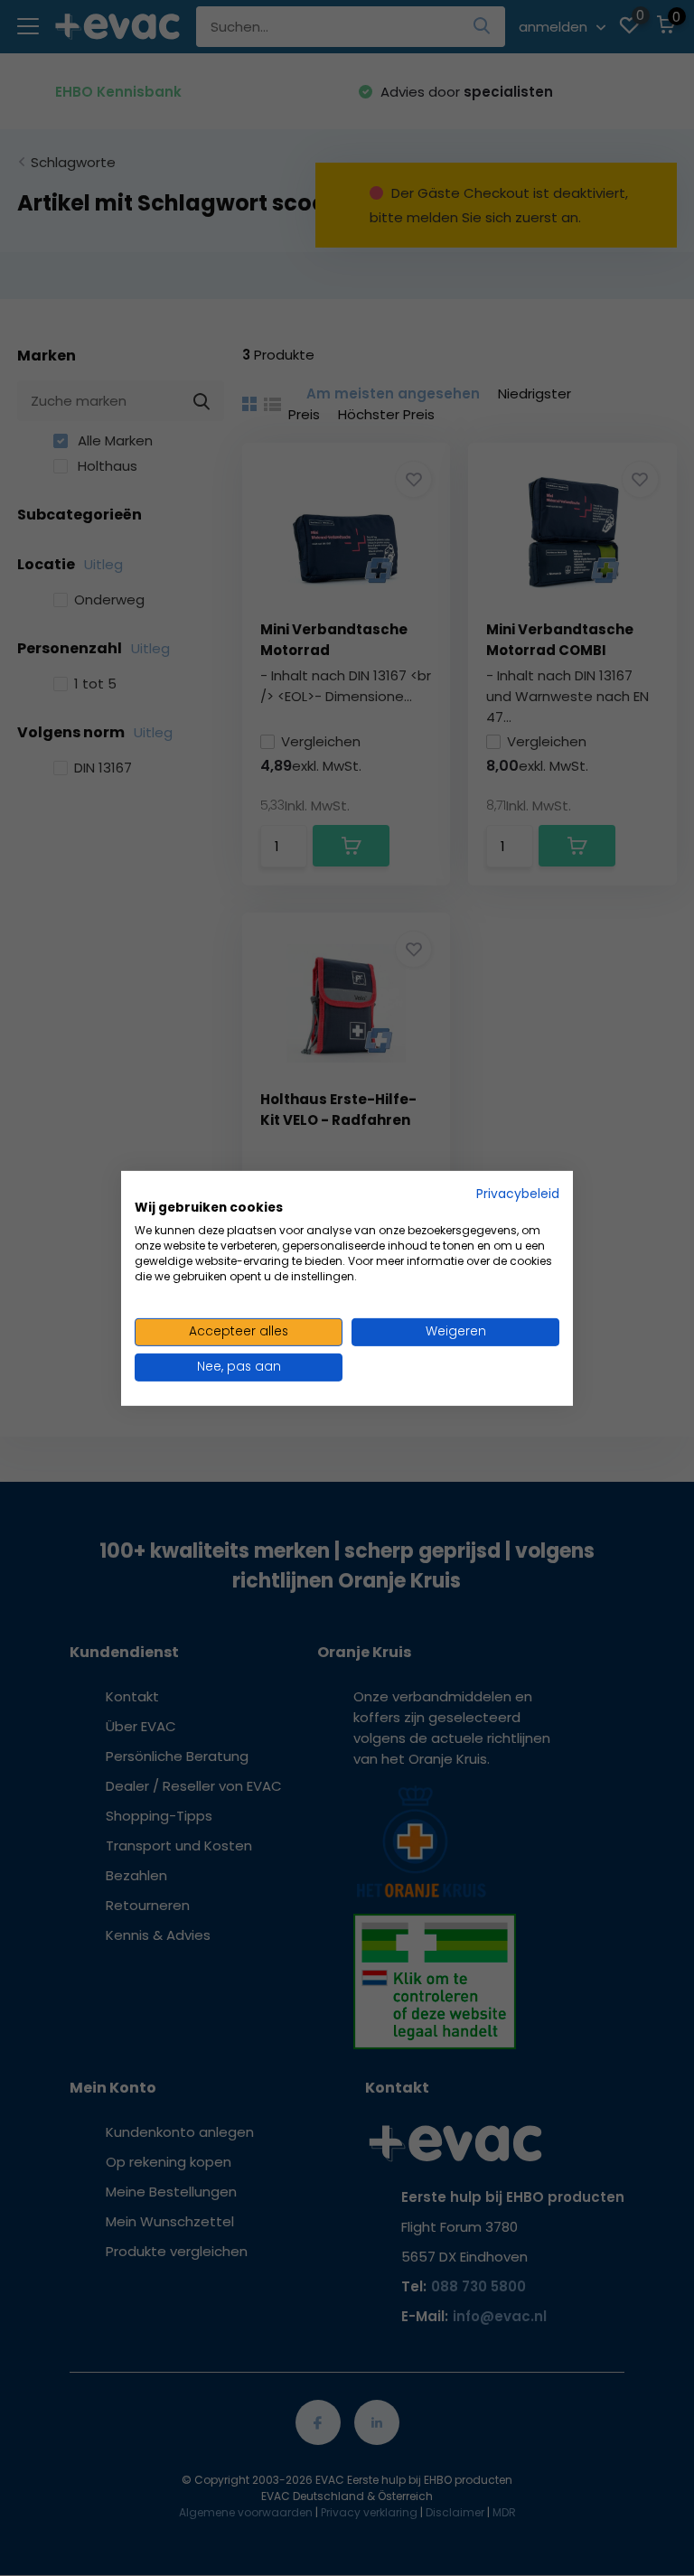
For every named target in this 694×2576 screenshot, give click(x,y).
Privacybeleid (518, 1193)
